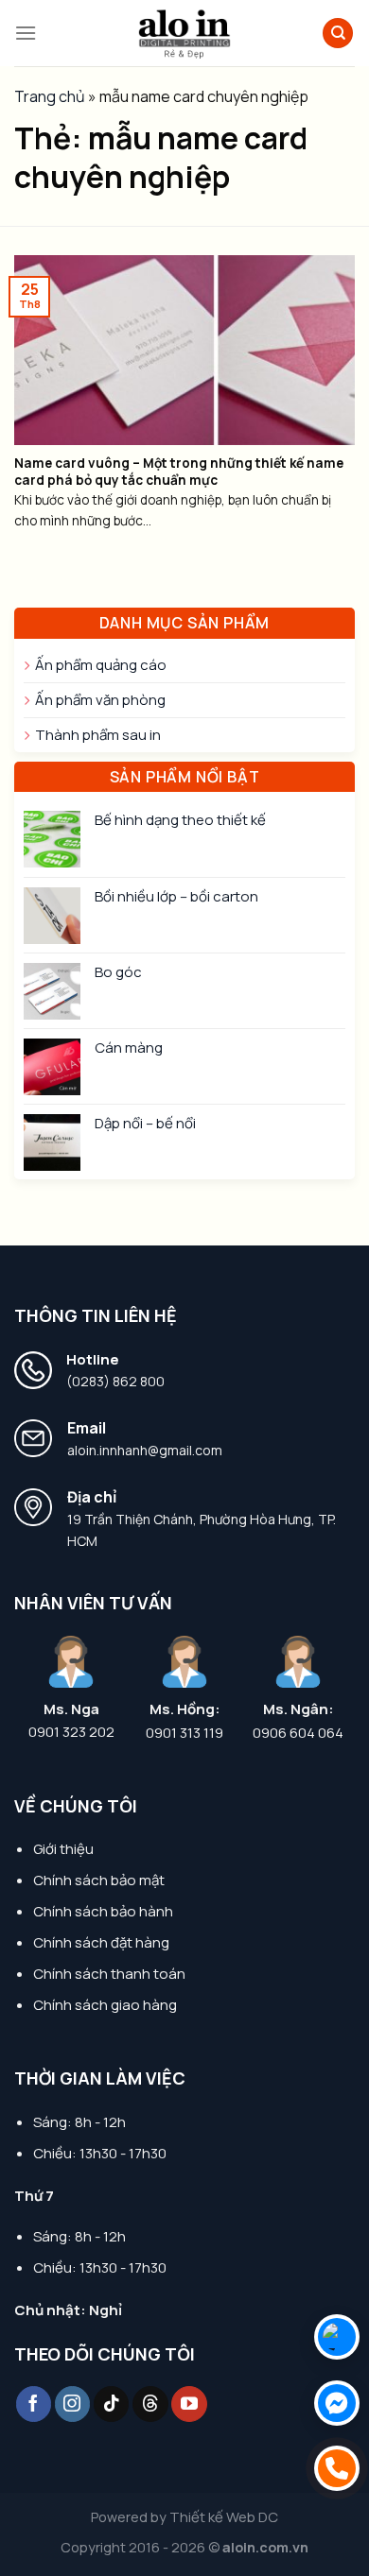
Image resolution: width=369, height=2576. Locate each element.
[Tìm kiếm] (338, 34)
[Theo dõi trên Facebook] (34, 2404)
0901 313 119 (184, 1733)
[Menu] (26, 33)
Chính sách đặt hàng (101, 1942)
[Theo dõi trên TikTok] (112, 2404)
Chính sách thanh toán (109, 1974)
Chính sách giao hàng (105, 2005)
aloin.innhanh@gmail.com (145, 1450)
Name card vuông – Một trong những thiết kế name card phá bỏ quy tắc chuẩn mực (179, 472)
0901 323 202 (71, 1732)
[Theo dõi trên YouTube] (189, 2404)
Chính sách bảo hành (103, 1911)
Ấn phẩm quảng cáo (101, 665)
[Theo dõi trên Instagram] (73, 2404)
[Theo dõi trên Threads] (150, 2404)
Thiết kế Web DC (224, 2517)
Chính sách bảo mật (99, 1880)
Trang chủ (50, 96)
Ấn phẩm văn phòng (100, 700)
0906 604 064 (298, 1733)
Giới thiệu (63, 1849)
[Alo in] (184, 33)
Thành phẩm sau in (98, 735)
